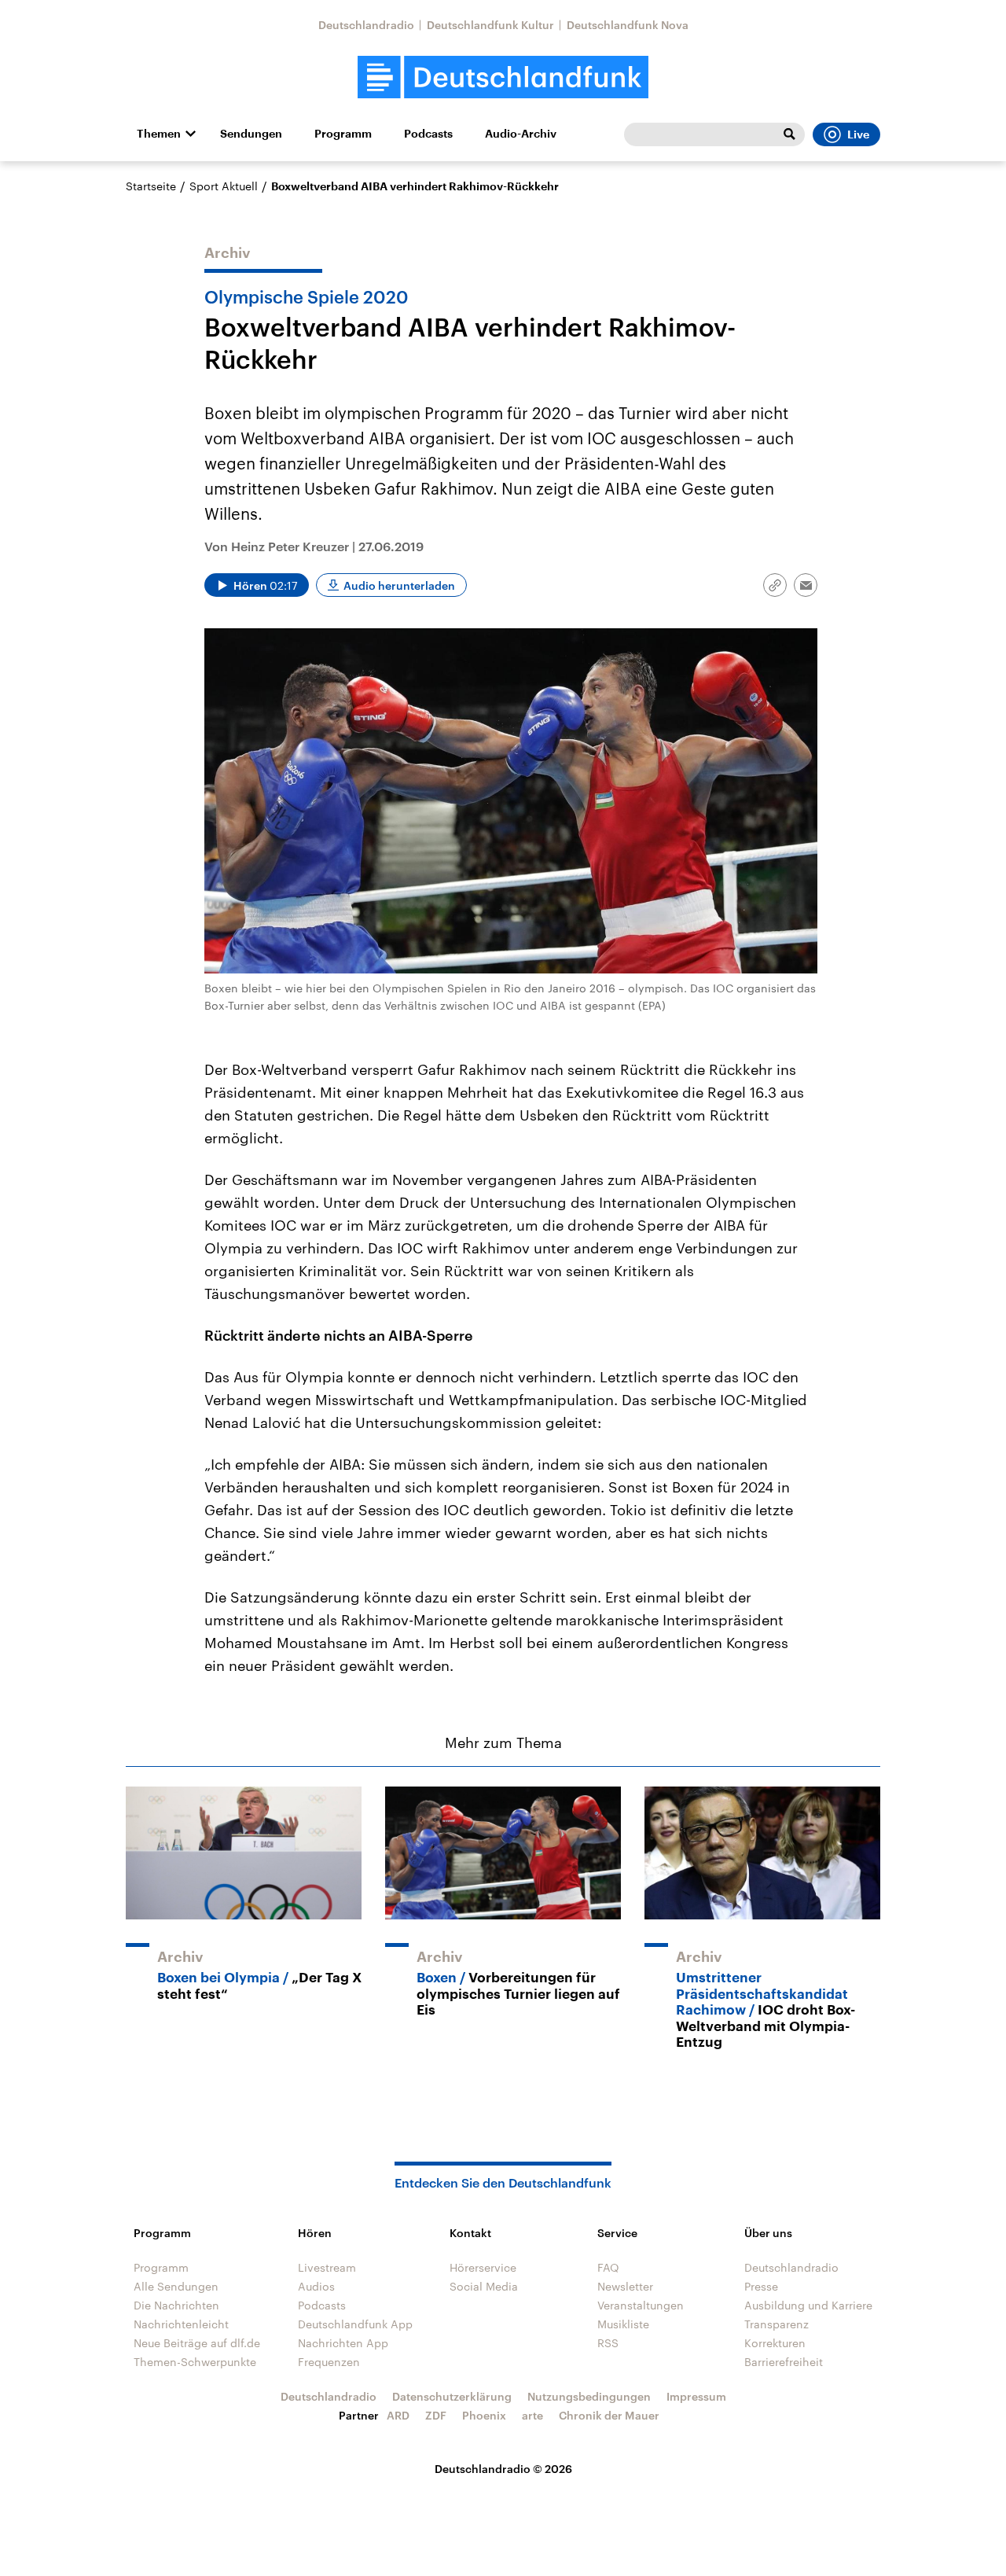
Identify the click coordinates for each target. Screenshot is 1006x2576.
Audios (316, 2286)
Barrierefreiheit (784, 2362)
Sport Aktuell (224, 186)
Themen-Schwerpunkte (195, 2362)
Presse (761, 2286)
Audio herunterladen (399, 585)
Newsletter (625, 2286)
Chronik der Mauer (609, 2415)
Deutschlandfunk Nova (628, 25)
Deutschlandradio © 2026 (503, 2469)
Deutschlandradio (366, 25)
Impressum (696, 2396)
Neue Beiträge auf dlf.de (197, 2343)
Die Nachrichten (176, 2305)
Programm (343, 134)
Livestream (327, 2267)
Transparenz (777, 2324)
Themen (159, 134)
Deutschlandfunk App (355, 2324)
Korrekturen (775, 2343)
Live (858, 134)
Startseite (151, 186)
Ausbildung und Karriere (808, 2305)
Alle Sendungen (176, 2286)
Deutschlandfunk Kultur (490, 25)
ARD (398, 2415)
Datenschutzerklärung (452, 2396)
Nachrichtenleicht (181, 2324)
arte (532, 2415)
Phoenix (484, 2415)
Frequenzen (329, 2362)
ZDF (436, 2415)
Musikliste (623, 2324)
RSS (608, 2343)
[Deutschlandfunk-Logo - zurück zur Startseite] (503, 77)
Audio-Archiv (521, 134)
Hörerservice (483, 2267)
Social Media (484, 2286)
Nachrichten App (343, 2343)
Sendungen (251, 134)
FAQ (608, 2267)
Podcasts (428, 134)
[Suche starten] (789, 134)
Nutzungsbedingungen (589, 2396)
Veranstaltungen (641, 2305)
